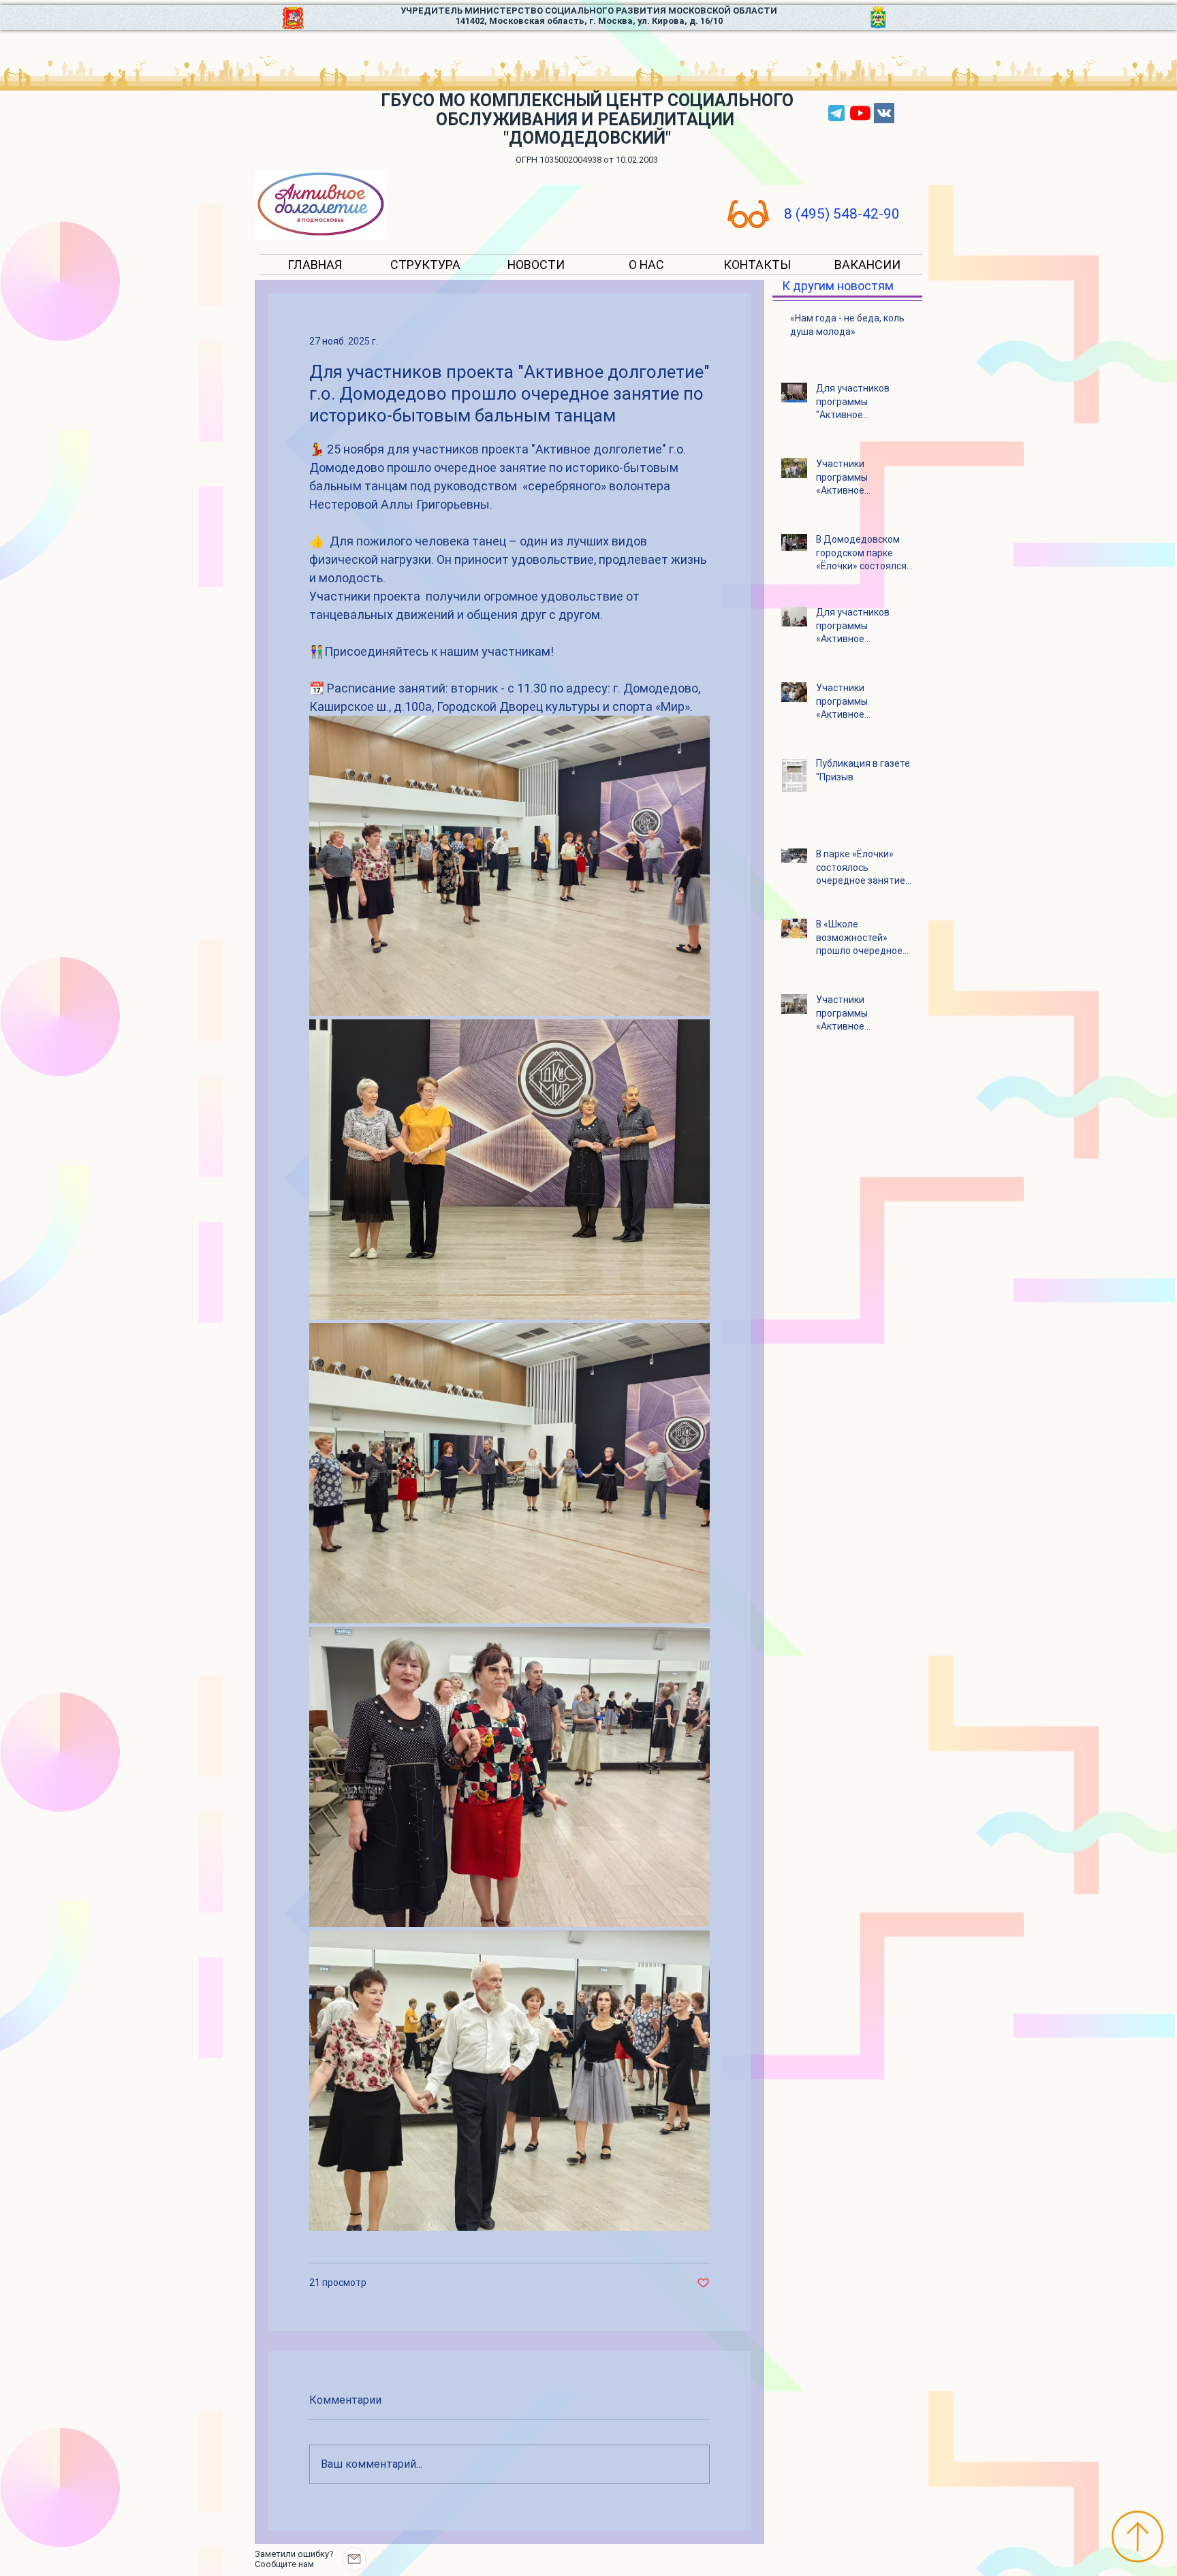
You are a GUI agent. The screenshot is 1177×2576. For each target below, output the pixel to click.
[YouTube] (860, 113)
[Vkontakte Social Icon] (884, 113)
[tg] (836, 113)
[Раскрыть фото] (509, 866)
